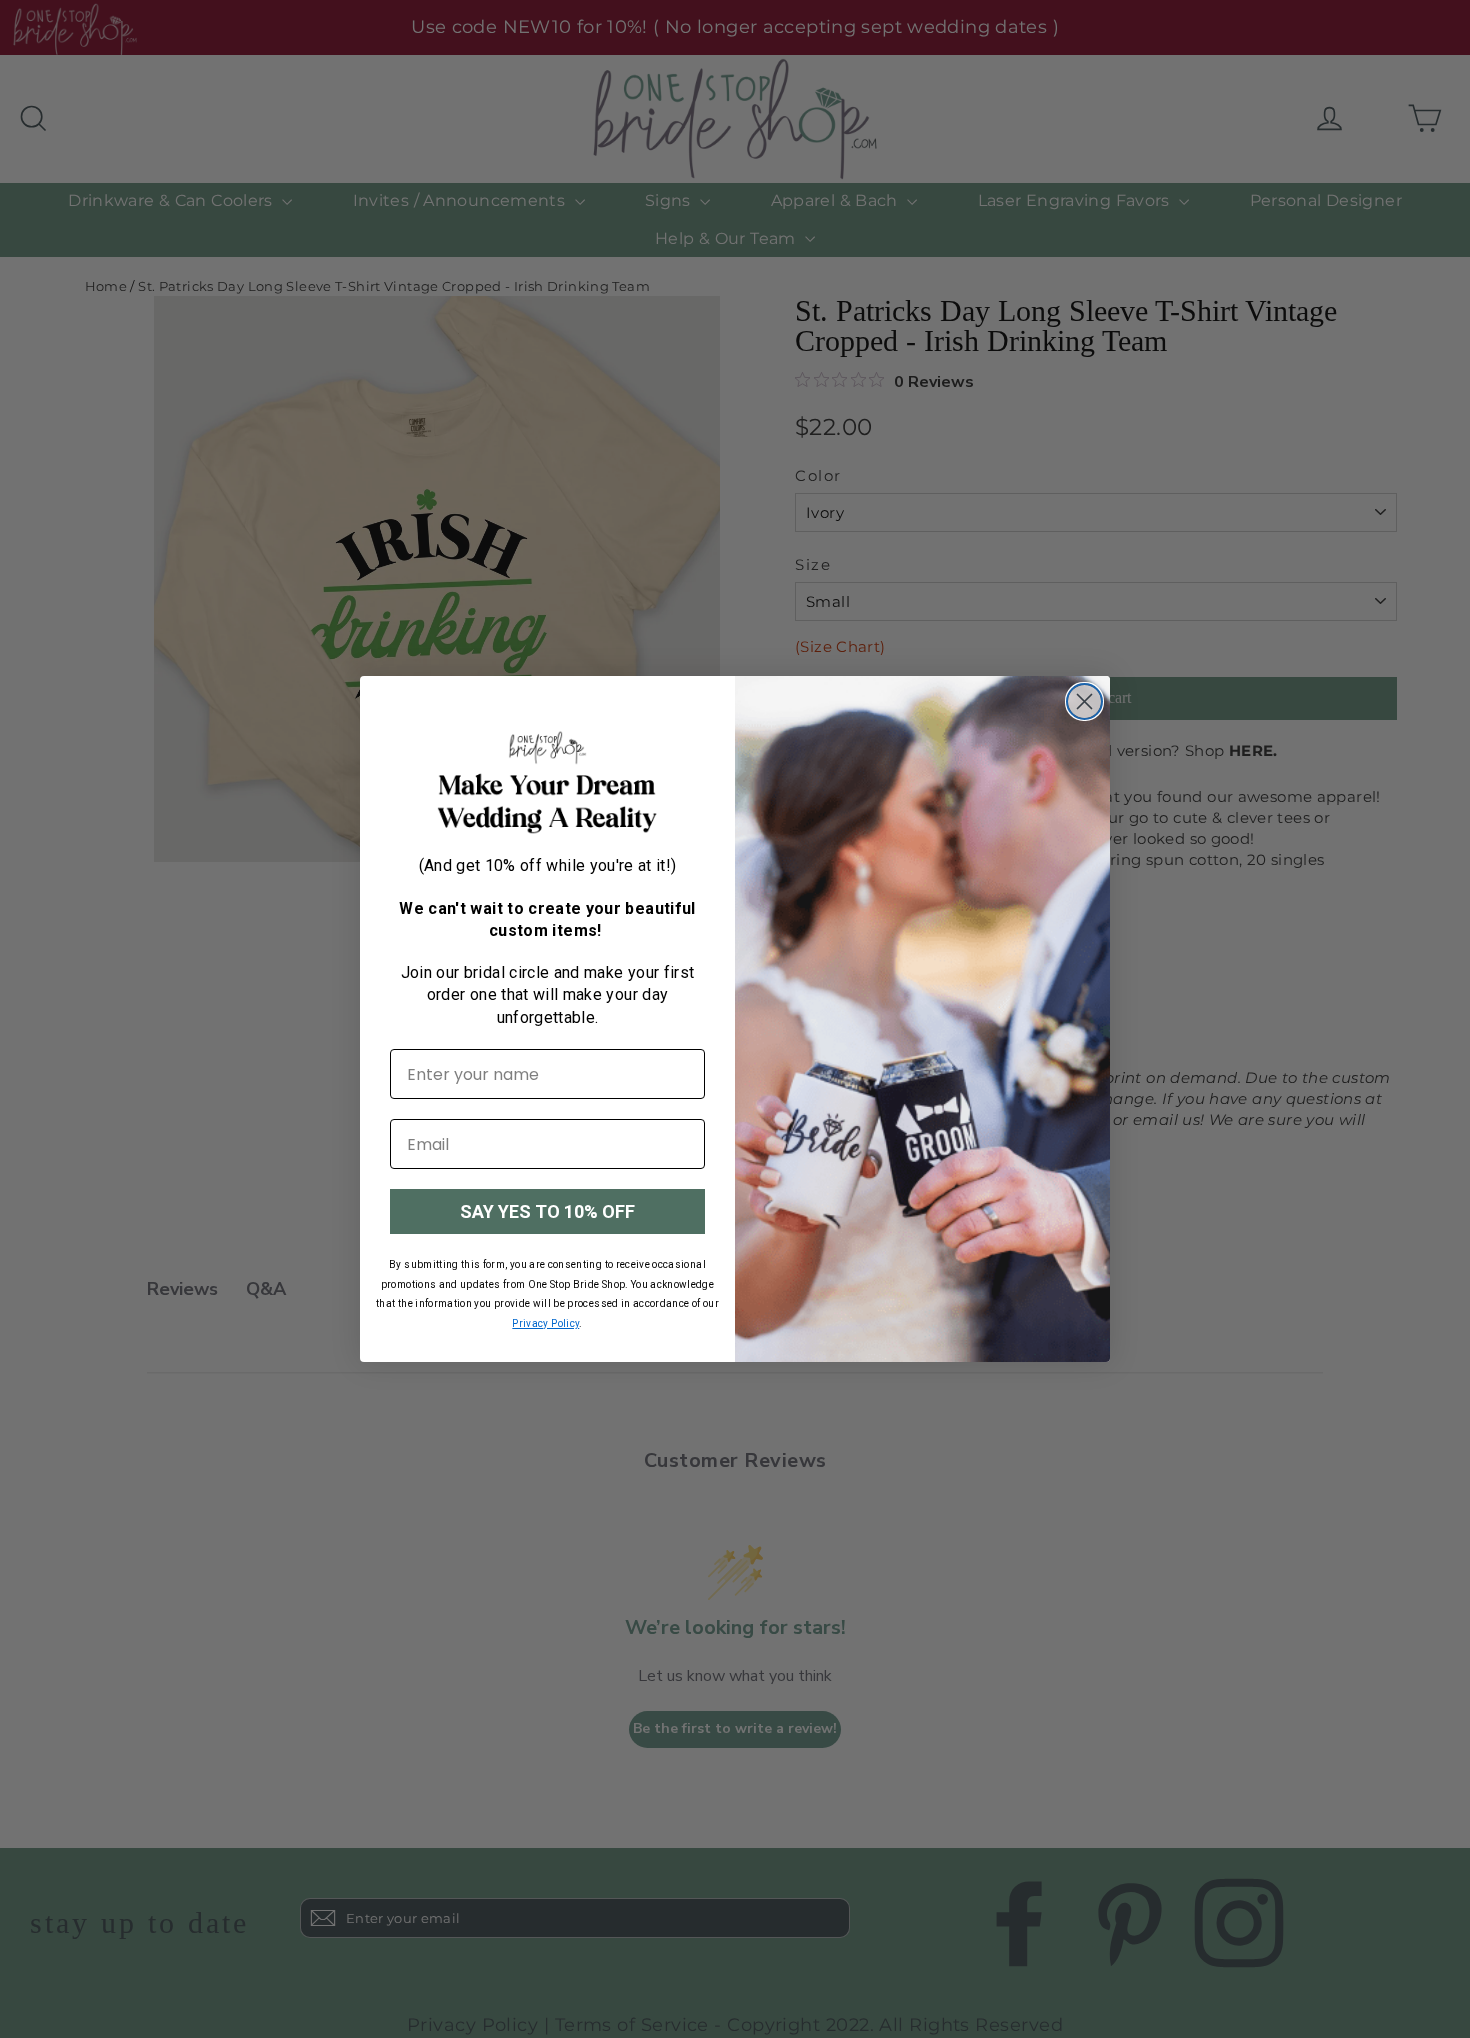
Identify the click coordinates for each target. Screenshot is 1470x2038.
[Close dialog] (1084, 701)
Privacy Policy (545, 1323)
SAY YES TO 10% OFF (547, 1211)
